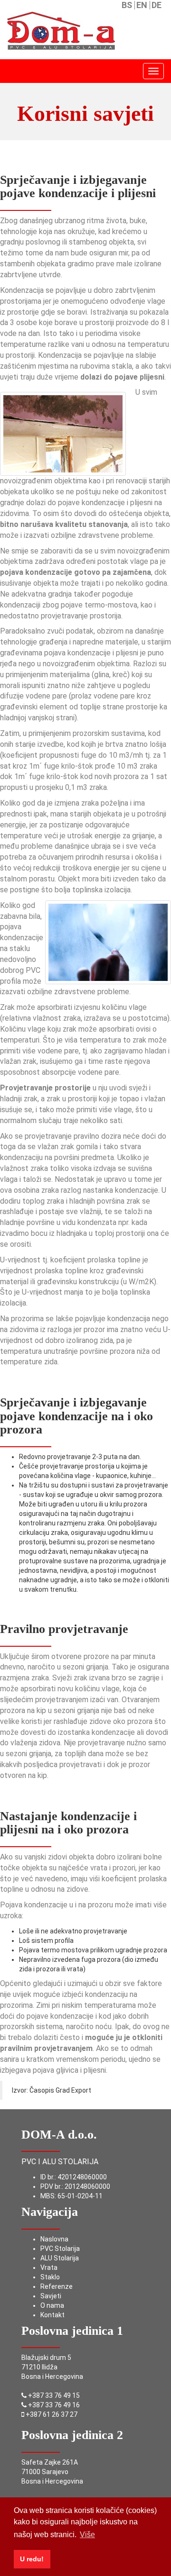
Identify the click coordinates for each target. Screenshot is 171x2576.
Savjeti (51, 2296)
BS (127, 5)
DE (157, 5)
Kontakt (52, 2315)
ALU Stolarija (60, 2258)
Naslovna (54, 2239)
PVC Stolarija (60, 2249)
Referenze (57, 2286)
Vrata (49, 2268)
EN (142, 5)
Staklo (50, 2277)
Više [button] (87, 2535)
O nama (52, 2305)
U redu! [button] (32, 2559)
